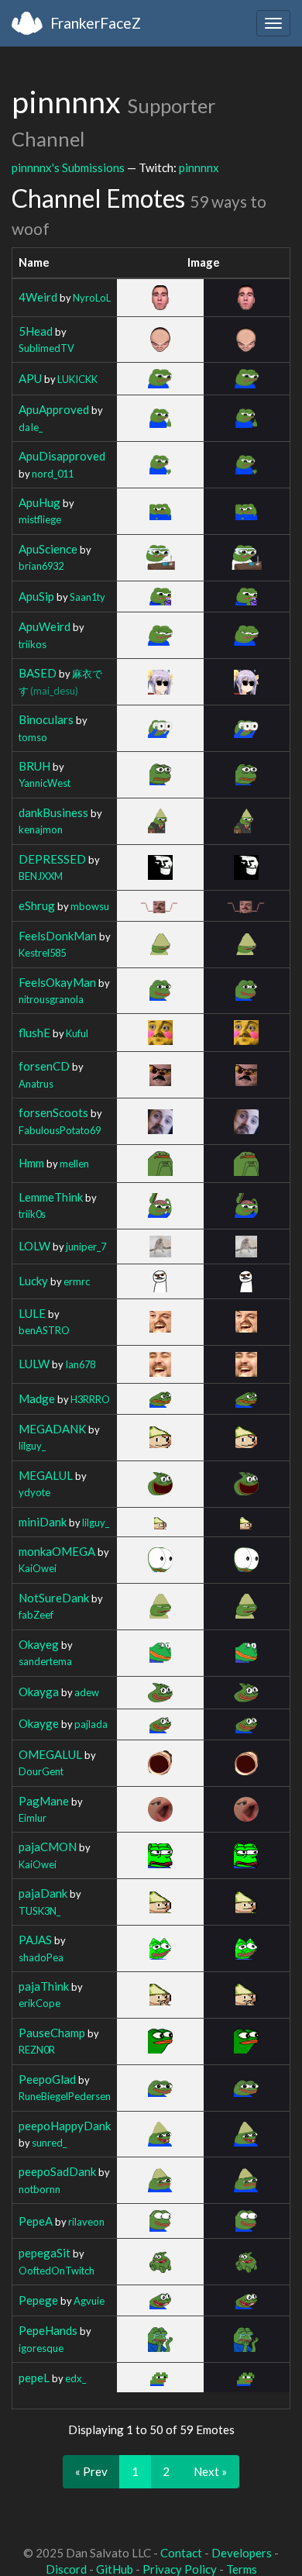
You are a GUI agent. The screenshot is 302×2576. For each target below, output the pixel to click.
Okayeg (39, 1644)
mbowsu (90, 906)
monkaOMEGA (57, 1551)
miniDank (43, 1522)
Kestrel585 (42, 953)
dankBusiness (53, 812)
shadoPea (41, 1957)
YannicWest (45, 783)
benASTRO (44, 1330)
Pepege (38, 2300)
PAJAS (35, 1940)
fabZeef (36, 1615)
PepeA (36, 2221)
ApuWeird (45, 626)
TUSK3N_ (39, 1911)
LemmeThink (51, 1197)
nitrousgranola (51, 999)
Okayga (39, 1691)
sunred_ (49, 2143)
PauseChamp (52, 2033)
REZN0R (37, 2050)
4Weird (38, 297)
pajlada (91, 1724)
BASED (38, 673)
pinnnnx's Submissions (68, 167)
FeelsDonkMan (58, 936)
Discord (66, 2569)
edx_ (75, 2378)
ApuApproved (54, 409)
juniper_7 (86, 1247)
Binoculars (46, 719)
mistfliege (40, 519)
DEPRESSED (52, 859)
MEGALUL (46, 1475)
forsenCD (44, 1066)
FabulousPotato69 (60, 1130)
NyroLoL (92, 298)
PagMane (44, 1801)
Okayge (39, 1723)
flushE (34, 1033)
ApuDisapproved (62, 456)
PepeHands (48, 2330)
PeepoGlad (47, 2079)
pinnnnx (199, 167)
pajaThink (44, 1986)
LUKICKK (77, 379)
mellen (74, 1164)
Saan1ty (88, 597)
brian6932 (41, 566)
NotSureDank (54, 1598)
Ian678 (80, 1364)
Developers (242, 2553)
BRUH (34, 766)
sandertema (45, 1661)
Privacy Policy (180, 2569)
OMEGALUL (50, 1754)
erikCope (39, 2003)
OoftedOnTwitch (57, 2271)
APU (30, 378)
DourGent (41, 1771)
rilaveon (86, 2222)
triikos (33, 644)
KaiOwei (38, 1568)
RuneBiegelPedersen (65, 2096)
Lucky (33, 1281)
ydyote (34, 1492)
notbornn (39, 2189)
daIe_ (31, 427)
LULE (32, 1313)
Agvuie (89, 2301)
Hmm (31, 1163)
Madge (37, 1398)
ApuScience (48, 549)
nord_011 (53, 474)
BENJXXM (41, 876)
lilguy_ (32, 1446)
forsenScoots (53, 1112)
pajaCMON (48, 1847)
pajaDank (43, 1893)
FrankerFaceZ (96, 23)
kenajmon (41, 829)
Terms (242, 2569)
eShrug (37, 905)
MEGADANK (52, 1429)
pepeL (34, 2378)
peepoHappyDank (65, 2126)
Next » (210, 2471)
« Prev (91, 2471)
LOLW (34, 1246)
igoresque (41, 2348)
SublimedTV (46, 348)
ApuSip (36, 596)
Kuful (77, 1033)
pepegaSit (45, 2253)
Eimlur (33, 1818)
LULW (34, 1364)
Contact (181, 2553)
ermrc (77, 1281)
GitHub (115, 2569)
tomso (33, 737)
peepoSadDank (57, 2171)
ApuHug (39, 502)
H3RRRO (90, 1399)
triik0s (32, 1214)
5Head (36, 331)
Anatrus (36, 1084)
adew (87, 1692)
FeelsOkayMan (57, 982)
